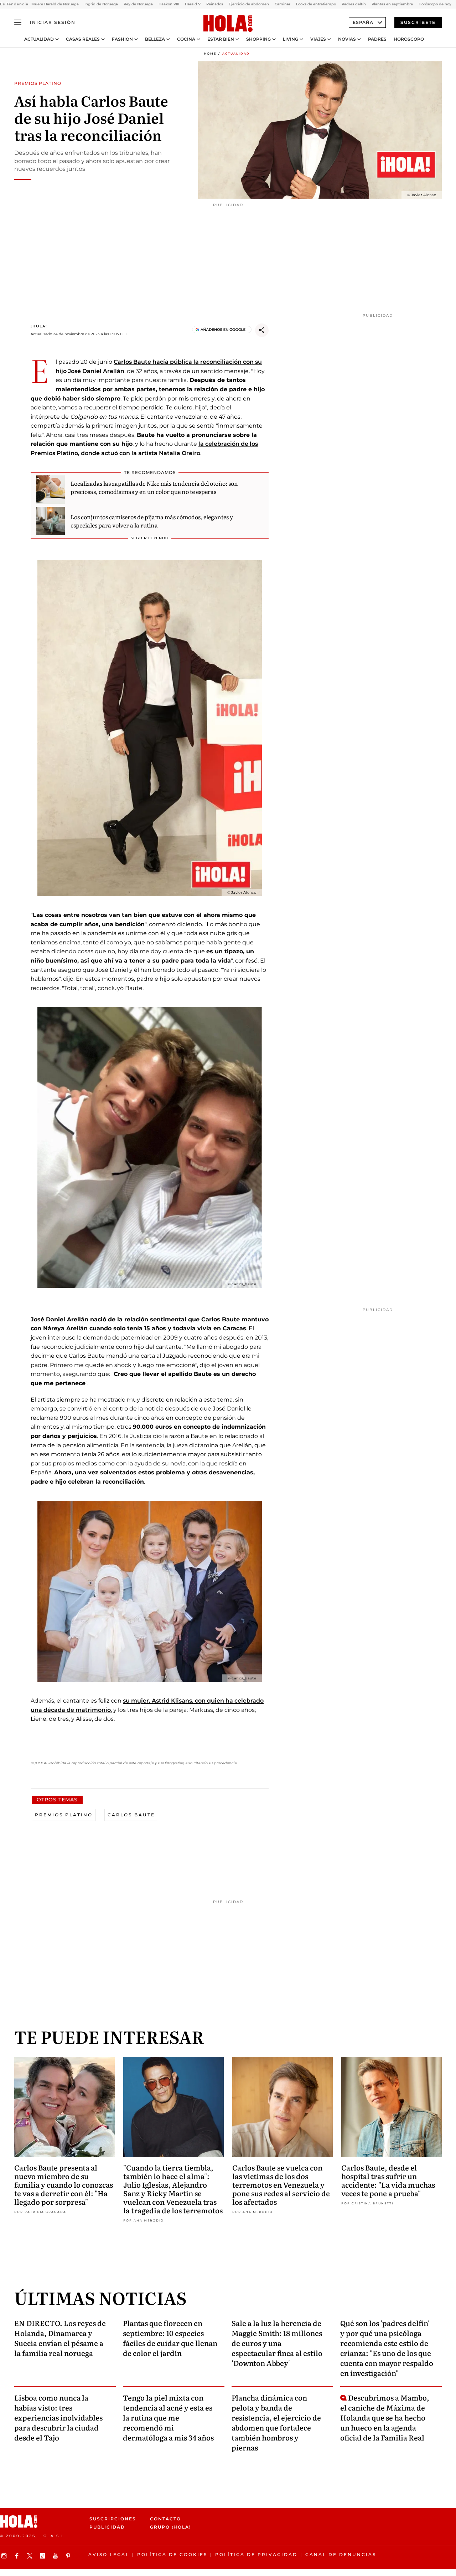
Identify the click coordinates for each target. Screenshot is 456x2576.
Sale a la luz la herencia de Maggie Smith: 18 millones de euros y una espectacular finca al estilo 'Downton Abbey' (277, 2343)
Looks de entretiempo (316, 4)
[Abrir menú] (18, 22)
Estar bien (221, 39)
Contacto (165, 2519)
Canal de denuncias (341, 2554)
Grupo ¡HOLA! (170, 2527)
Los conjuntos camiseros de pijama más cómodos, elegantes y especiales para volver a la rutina (152, 521)
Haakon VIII (169, 4)
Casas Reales (83, 39)
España (363, 22)
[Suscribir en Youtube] (56, 2556)
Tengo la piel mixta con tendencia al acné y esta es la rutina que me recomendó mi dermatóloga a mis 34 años (168, 2417)
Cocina (186, 39)
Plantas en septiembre (392, 4)
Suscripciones (113, 2519)
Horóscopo (409, 39)
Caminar (283, 4)
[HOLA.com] (228, 24)
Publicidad (107, 2527)
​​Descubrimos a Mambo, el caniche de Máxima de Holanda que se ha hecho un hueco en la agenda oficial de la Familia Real (385, 2417)
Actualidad (39, 39)
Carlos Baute (131, 1815)
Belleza (155, 39)
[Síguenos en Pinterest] (69, 2556)
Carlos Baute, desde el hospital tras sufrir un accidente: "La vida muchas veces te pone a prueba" (388, 2180)
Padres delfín (354, 4)
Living (291, 39)
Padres (377, 39)
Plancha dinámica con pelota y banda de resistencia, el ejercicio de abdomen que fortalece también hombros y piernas (276, 2422)
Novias (347, 39)
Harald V (193, 4)
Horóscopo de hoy (435, 4)
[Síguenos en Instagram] (5, 2556)
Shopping (258, 39)
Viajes (318, 39)
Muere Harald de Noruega (55, 4)
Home (210, 53)
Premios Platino (64, 1815)
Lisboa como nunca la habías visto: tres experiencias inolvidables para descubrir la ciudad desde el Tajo (58, 2417)
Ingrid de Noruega (101, 4)
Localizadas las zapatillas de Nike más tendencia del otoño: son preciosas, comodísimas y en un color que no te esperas (154, 487)
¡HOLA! (39, 326)
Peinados (215, 4)
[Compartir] (262, 330)
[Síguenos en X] (31, 2556)
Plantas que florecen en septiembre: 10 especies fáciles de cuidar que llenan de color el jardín (170, 2338)
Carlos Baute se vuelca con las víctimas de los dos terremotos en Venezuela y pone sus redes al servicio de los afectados (281, 2184)
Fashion (122, 39)
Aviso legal (109, 2554)
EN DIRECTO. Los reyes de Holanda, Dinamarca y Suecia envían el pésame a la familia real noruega (60, 2338)
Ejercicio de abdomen (249, 4)
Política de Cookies (172, 2554)
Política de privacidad (256, 2554)
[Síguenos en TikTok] (43, 2556)
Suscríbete (418, 22)
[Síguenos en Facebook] (18, 2556)
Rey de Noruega (138, 4)
